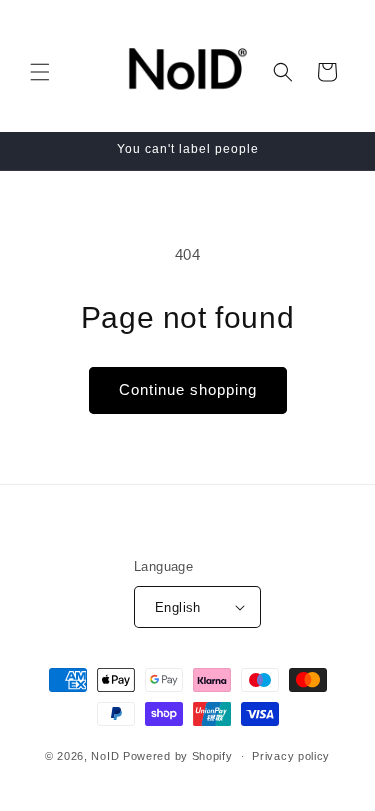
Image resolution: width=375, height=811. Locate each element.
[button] (40, 72)
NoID (105, 756)
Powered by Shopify (178, 756)
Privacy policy (291, 756)
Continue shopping (188, 389)
